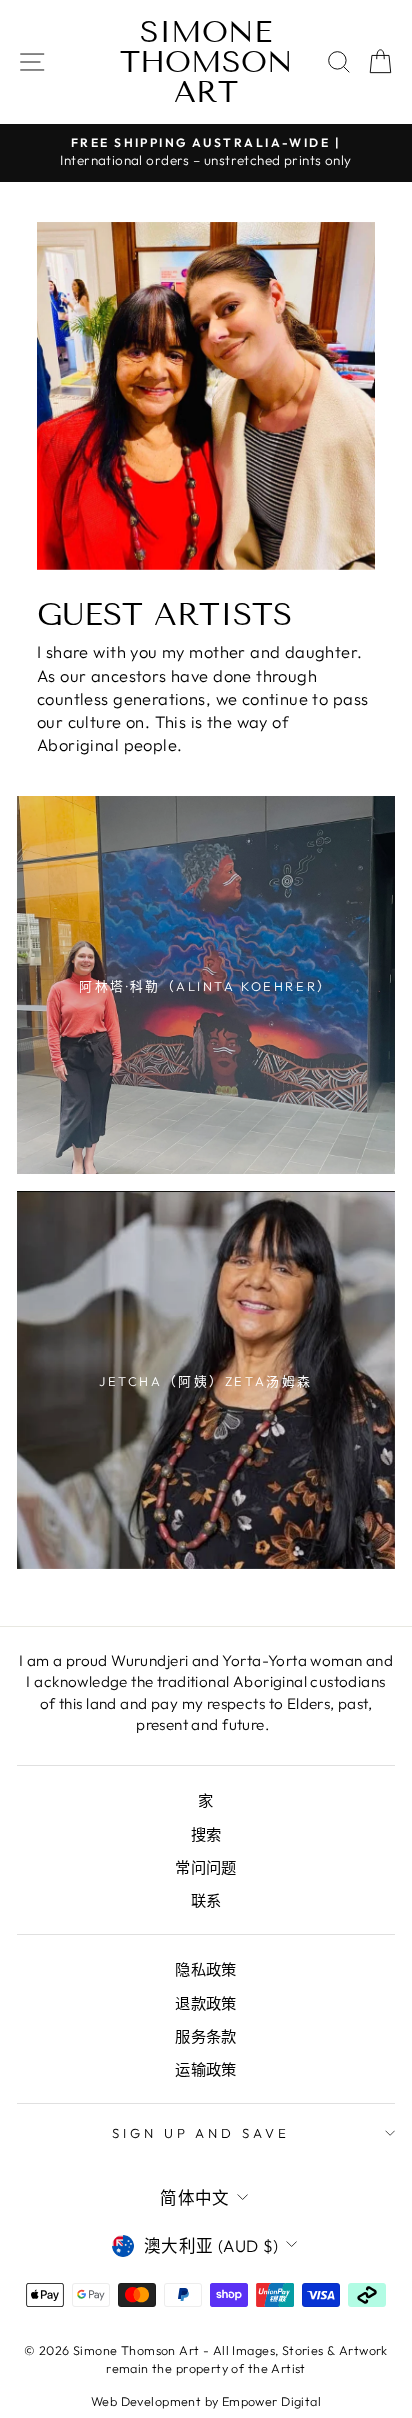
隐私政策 (206, 1969)
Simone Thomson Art (206, 62)
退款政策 (206, 2003)
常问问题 (206, 1867)
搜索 (206, 1834)
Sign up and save (201, 2133)
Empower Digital (271, 2401)
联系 (206, 1900)
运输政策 (206, 2069)
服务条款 (206, 2036)
